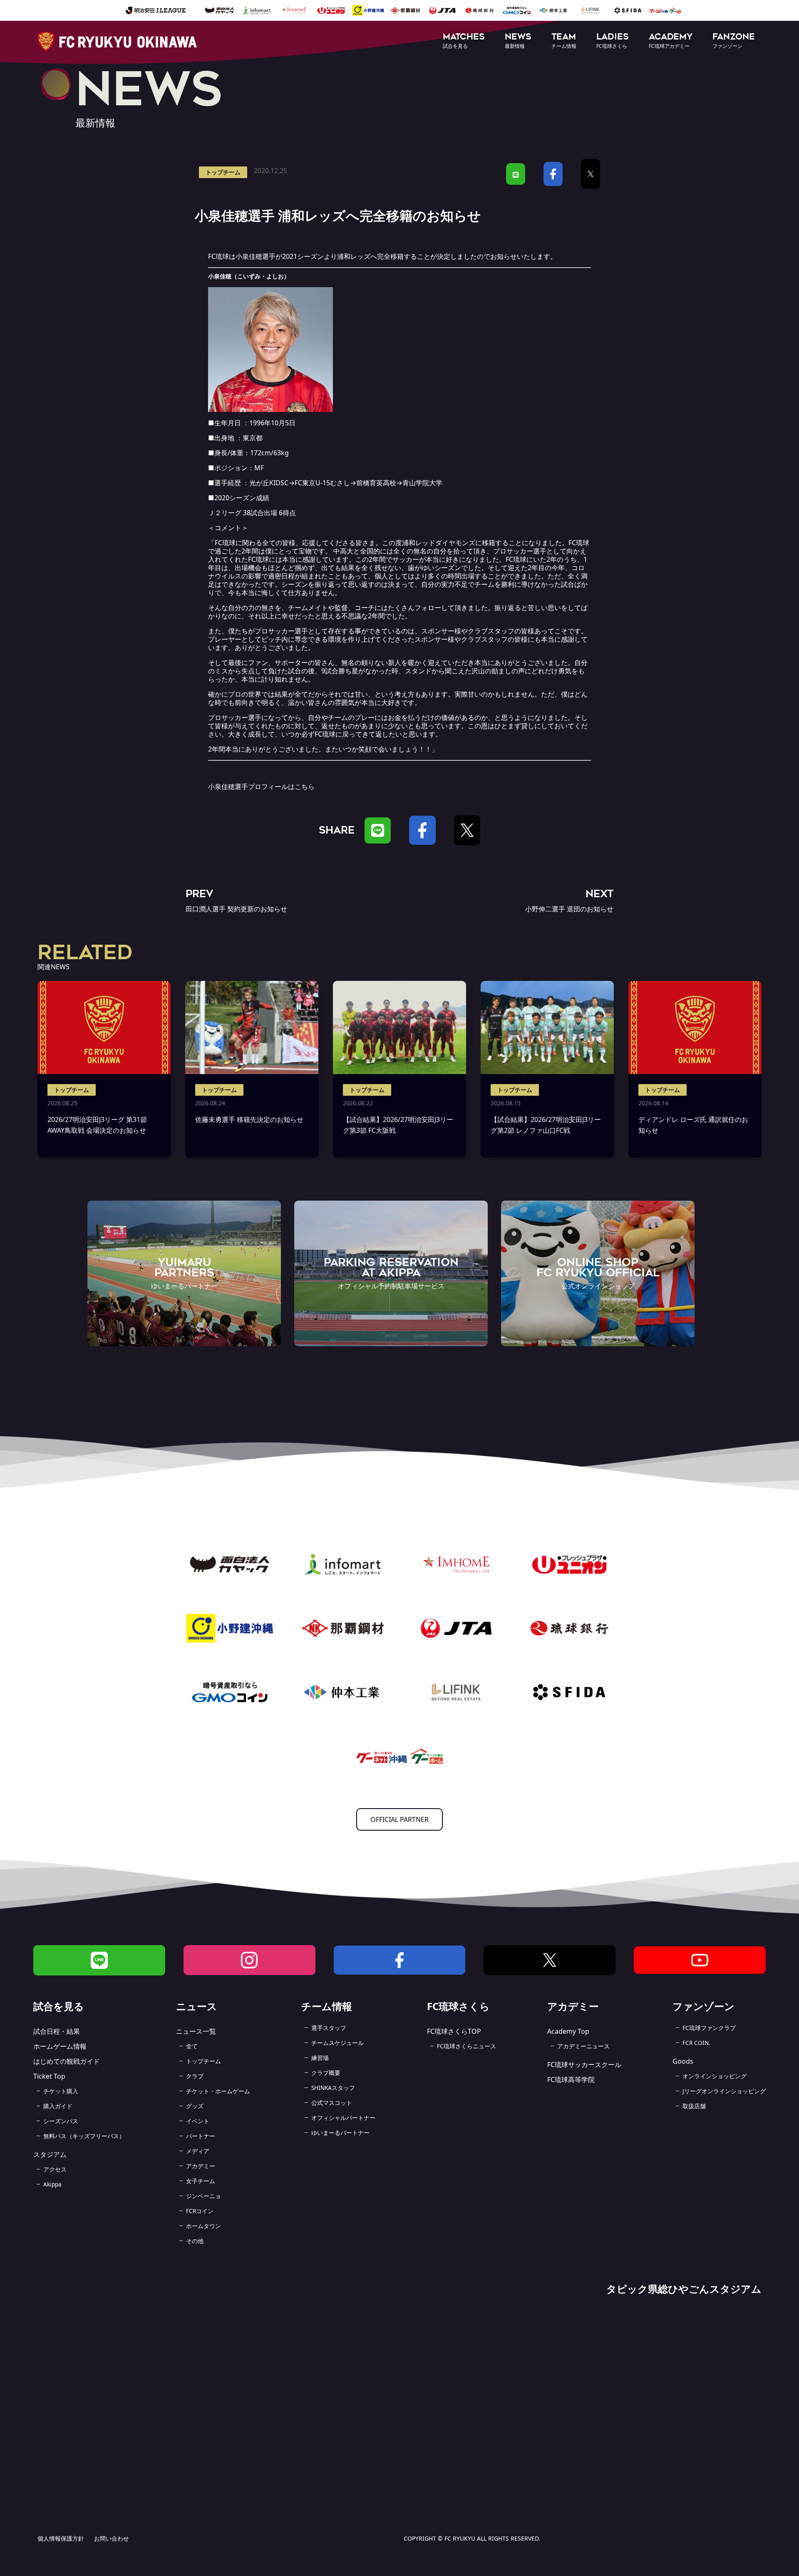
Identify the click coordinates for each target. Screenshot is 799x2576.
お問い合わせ (112, 2538)
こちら (305, 787)
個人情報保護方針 (61, 2538)
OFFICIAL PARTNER (399, 1819)
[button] (464, 41)
